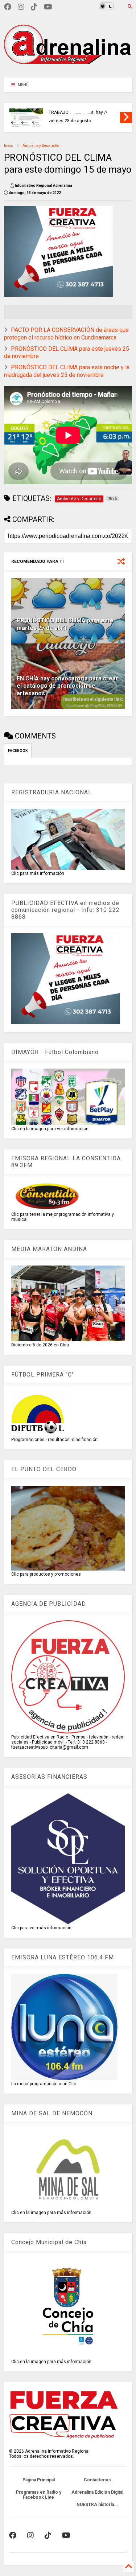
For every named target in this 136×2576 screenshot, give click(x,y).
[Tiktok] (34, 7)
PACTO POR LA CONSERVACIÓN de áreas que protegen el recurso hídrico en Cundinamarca (66, 334)
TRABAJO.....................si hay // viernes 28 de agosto (78, 117)
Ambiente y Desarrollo (41, 146)
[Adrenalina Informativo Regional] (68, 69)
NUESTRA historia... (97, 2505)
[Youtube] (48, 7)
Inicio (9, 146)
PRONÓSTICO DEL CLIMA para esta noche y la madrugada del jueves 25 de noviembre (67, 371)
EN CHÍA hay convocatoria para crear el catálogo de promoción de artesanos (67, 686)
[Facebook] (8, 7)
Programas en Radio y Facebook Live (39, 2495)
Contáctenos (97, 2480)
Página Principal (39, 2480)
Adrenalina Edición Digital (97, 2492)
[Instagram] (21, 7)
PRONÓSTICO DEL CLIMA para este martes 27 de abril (65, 624)
